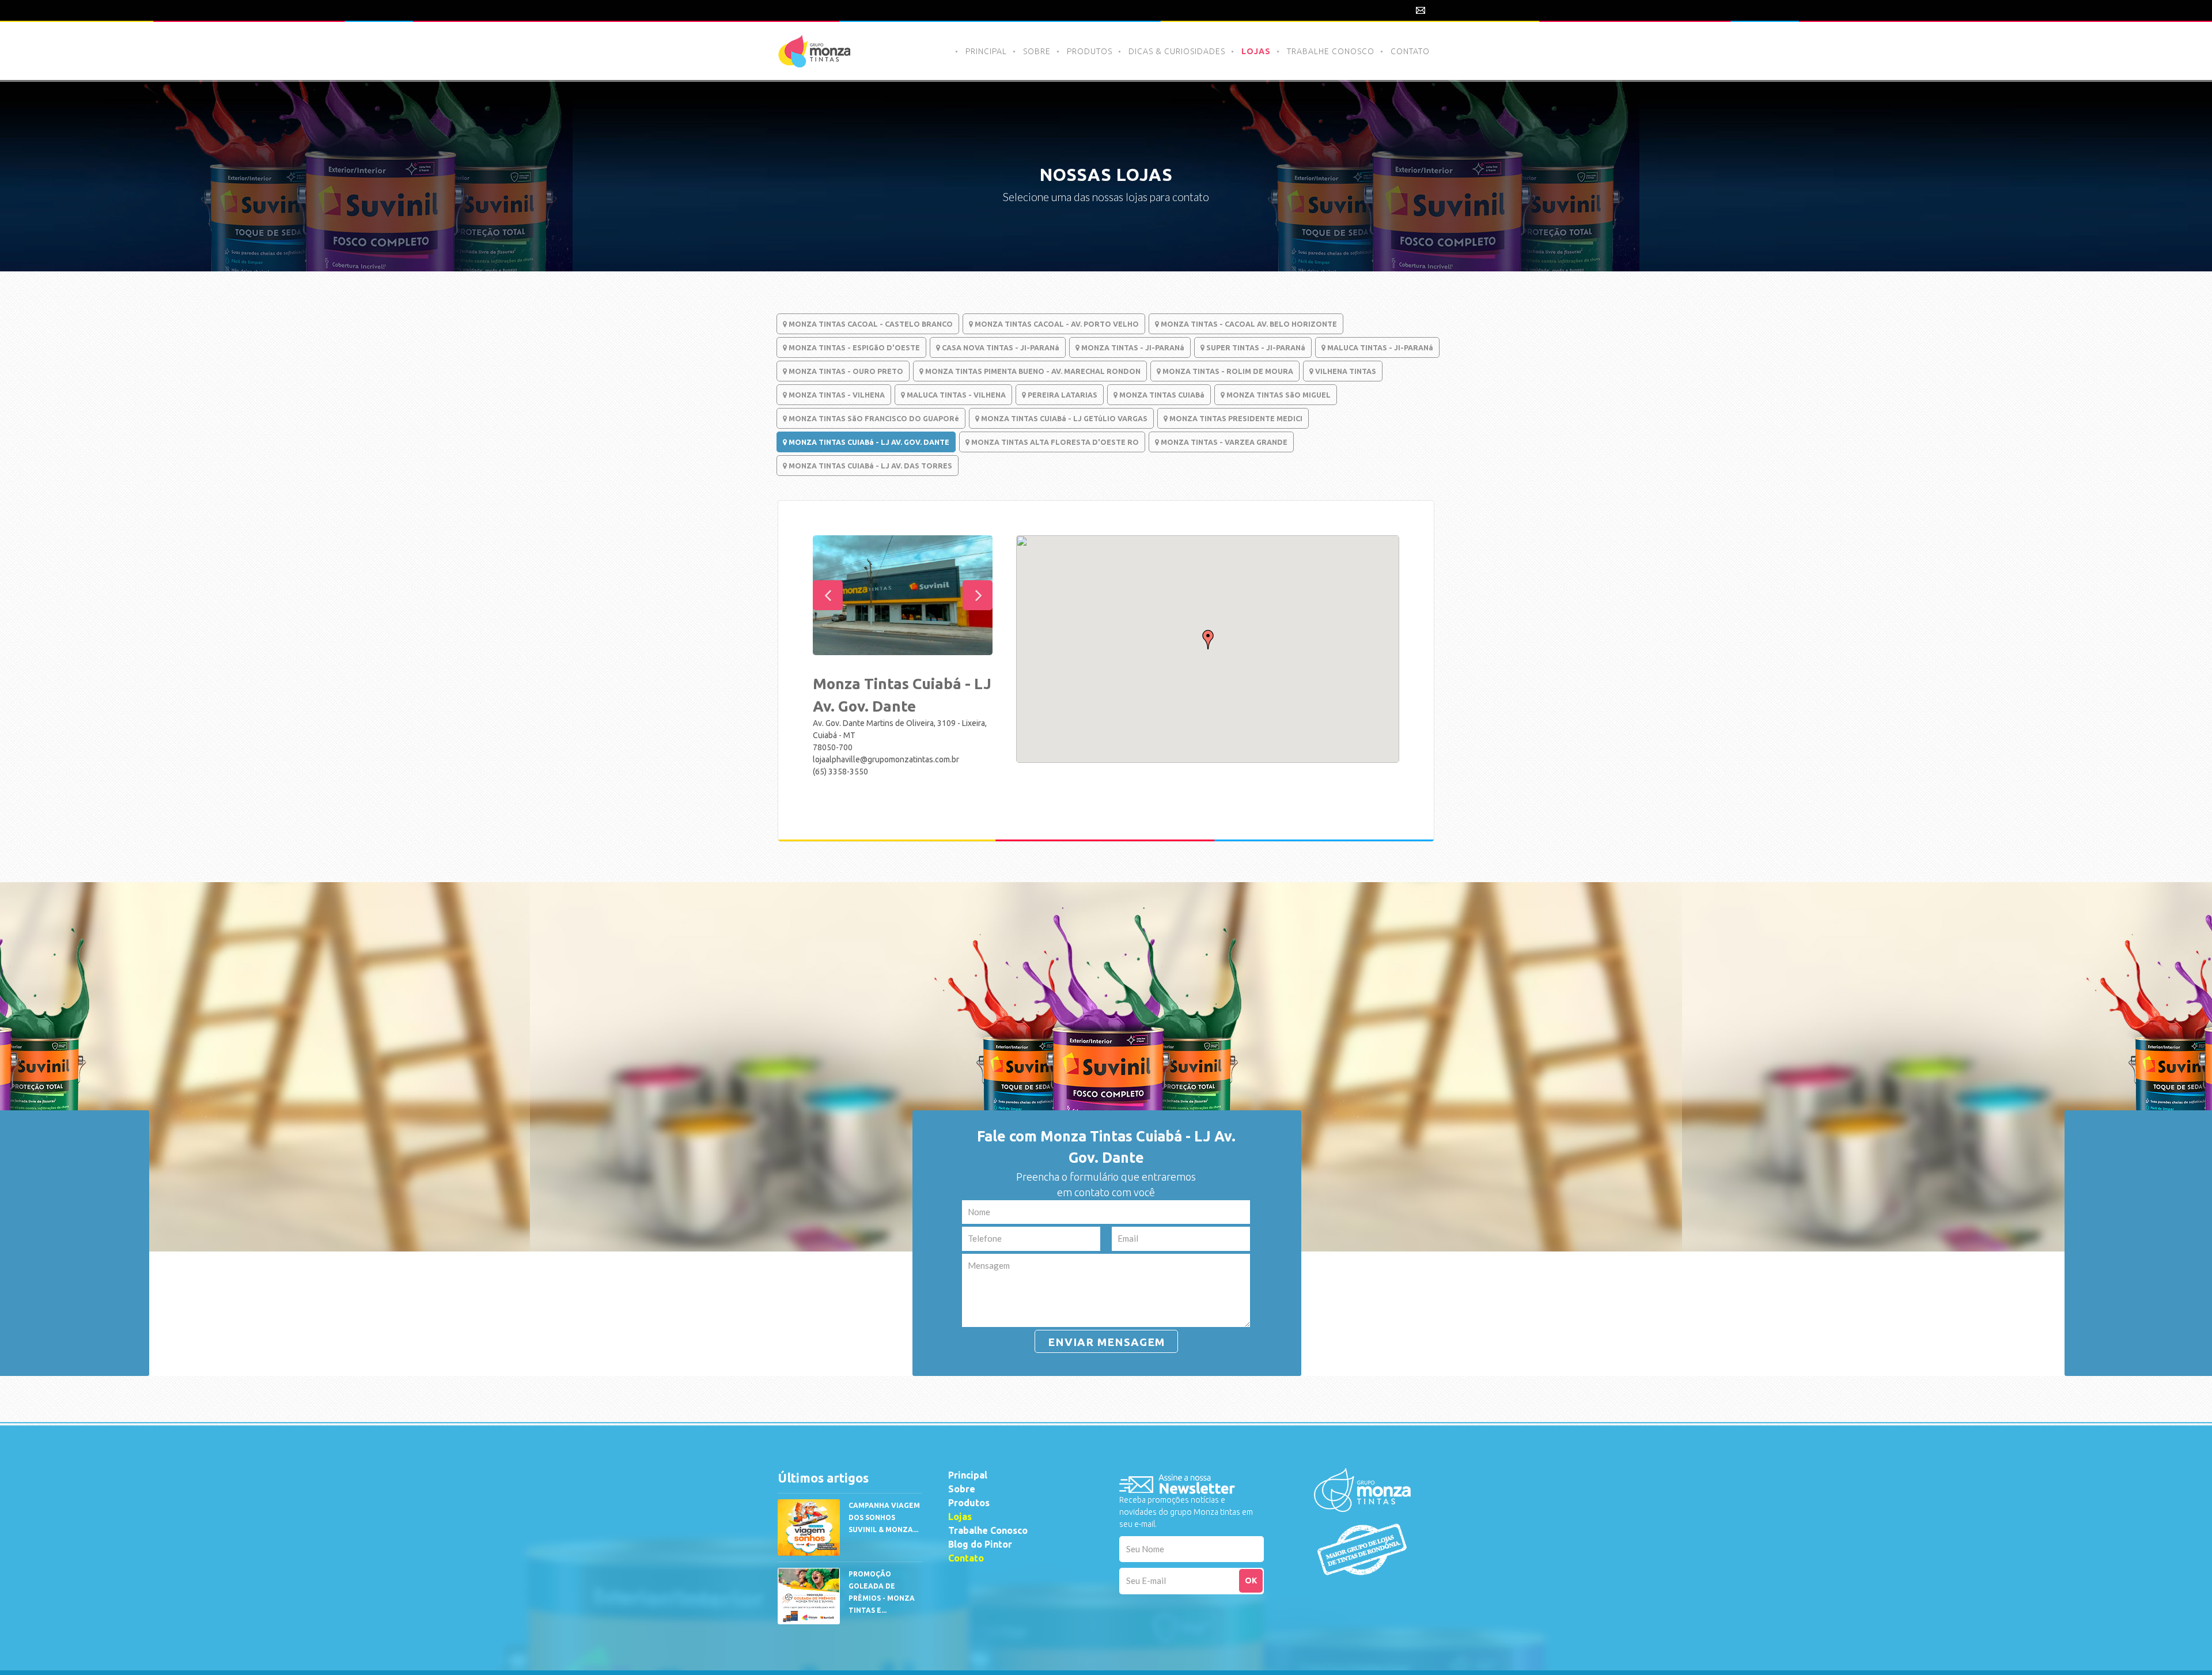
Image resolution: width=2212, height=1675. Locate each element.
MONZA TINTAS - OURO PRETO (845, 371)
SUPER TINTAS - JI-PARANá (1255, 347)
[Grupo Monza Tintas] (1362, 1494)
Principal (968, 1475)
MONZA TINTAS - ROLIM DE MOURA (1227, 371)
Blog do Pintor (980, 1544)
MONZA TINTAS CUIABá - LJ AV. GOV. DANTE (868, 442)
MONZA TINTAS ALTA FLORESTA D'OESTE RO (1054, 442)
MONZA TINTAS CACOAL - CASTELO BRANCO (870, 324)
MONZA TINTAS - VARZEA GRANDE (1223, 442)
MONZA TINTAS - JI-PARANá (1132, 347)
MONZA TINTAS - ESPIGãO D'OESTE (853, 347)
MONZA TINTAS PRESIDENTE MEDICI (1235, 418)
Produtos (969, 1503)
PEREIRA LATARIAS (1062, 395)
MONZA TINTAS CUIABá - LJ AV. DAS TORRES (870, 466)
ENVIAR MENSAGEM (1106, 1342)
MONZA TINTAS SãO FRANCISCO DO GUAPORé (873, 418)
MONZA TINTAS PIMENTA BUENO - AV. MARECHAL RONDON (1032, 371)
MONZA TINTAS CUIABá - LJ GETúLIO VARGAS (1063, 418)
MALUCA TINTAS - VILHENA (955, 395)
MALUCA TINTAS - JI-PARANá (1379, 347)
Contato (966, 1558)
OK (1251, 1581)
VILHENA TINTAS (1345, 371)
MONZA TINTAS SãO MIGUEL (1278, 395)
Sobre (962, 1489)
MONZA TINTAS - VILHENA (836, 395)
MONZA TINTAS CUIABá (1161, 395)
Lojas (960, 1517)
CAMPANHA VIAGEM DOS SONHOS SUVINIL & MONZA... (884, 1517)
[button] (1208, 640)
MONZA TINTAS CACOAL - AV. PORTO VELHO (1056, 324)
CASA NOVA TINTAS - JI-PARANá (1000, 347)
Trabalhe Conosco (988, 1530)
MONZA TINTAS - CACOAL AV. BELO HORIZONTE (1248, 324)
